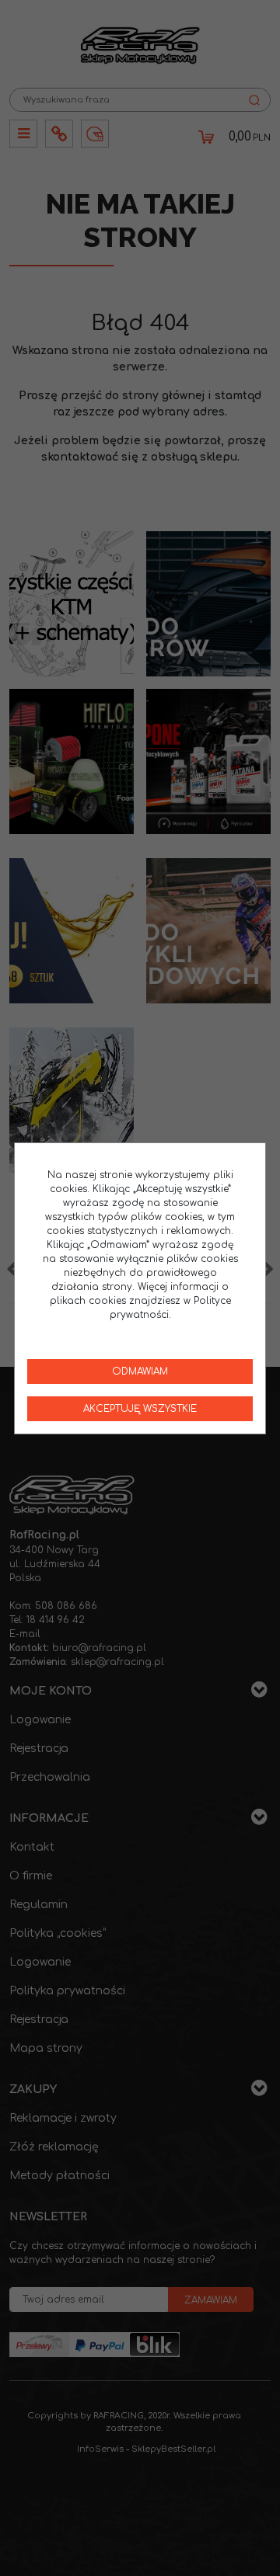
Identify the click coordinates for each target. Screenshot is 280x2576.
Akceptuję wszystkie (140, 1409)
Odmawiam (140, 1371)
